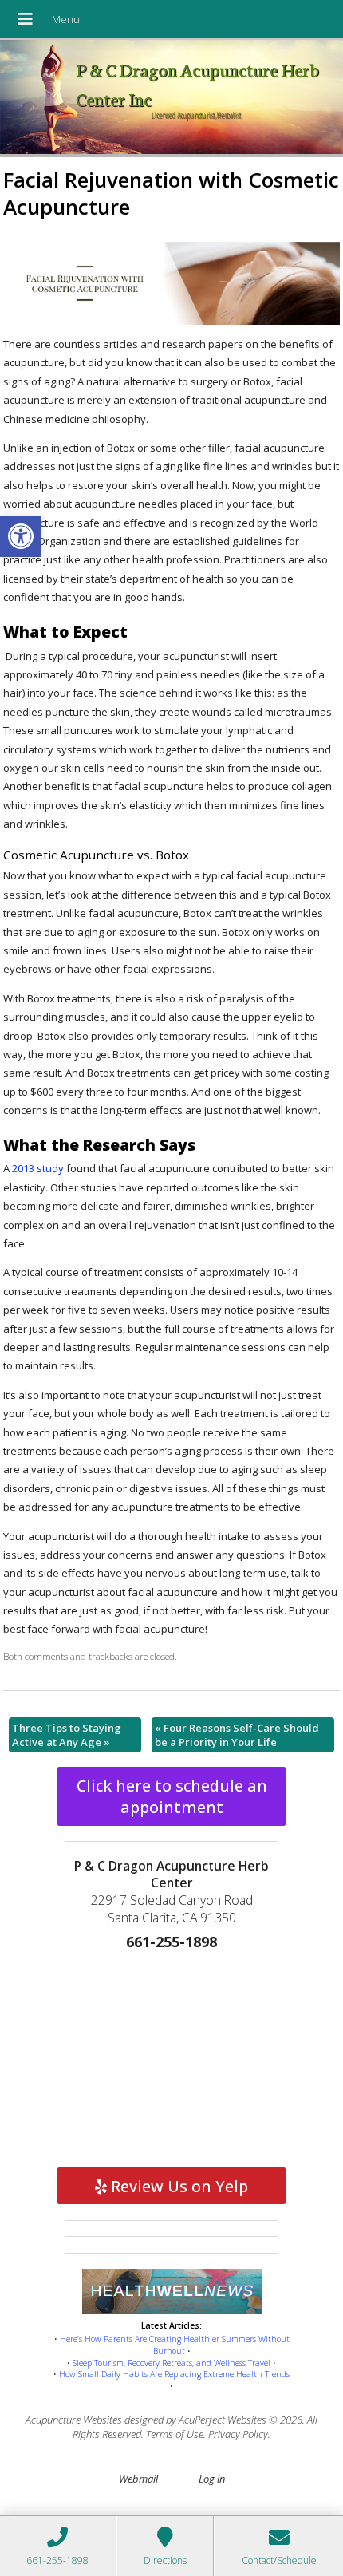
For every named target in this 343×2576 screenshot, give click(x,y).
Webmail (138, 2479)
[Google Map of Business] (171, 2047)
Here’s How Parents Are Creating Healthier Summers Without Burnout (175, 2345)
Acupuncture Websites (74, 2420)
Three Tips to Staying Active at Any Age (67, 1735)
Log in (212, 2479)
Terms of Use (175, 2434)
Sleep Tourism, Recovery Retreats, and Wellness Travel (171, 2363)
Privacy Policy (238, 2434)
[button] (21, 536)
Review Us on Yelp (177, 2186)
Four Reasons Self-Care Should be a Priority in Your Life (237, 1735)
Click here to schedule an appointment (172, 1796)
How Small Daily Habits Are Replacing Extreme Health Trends (174, 2374)
